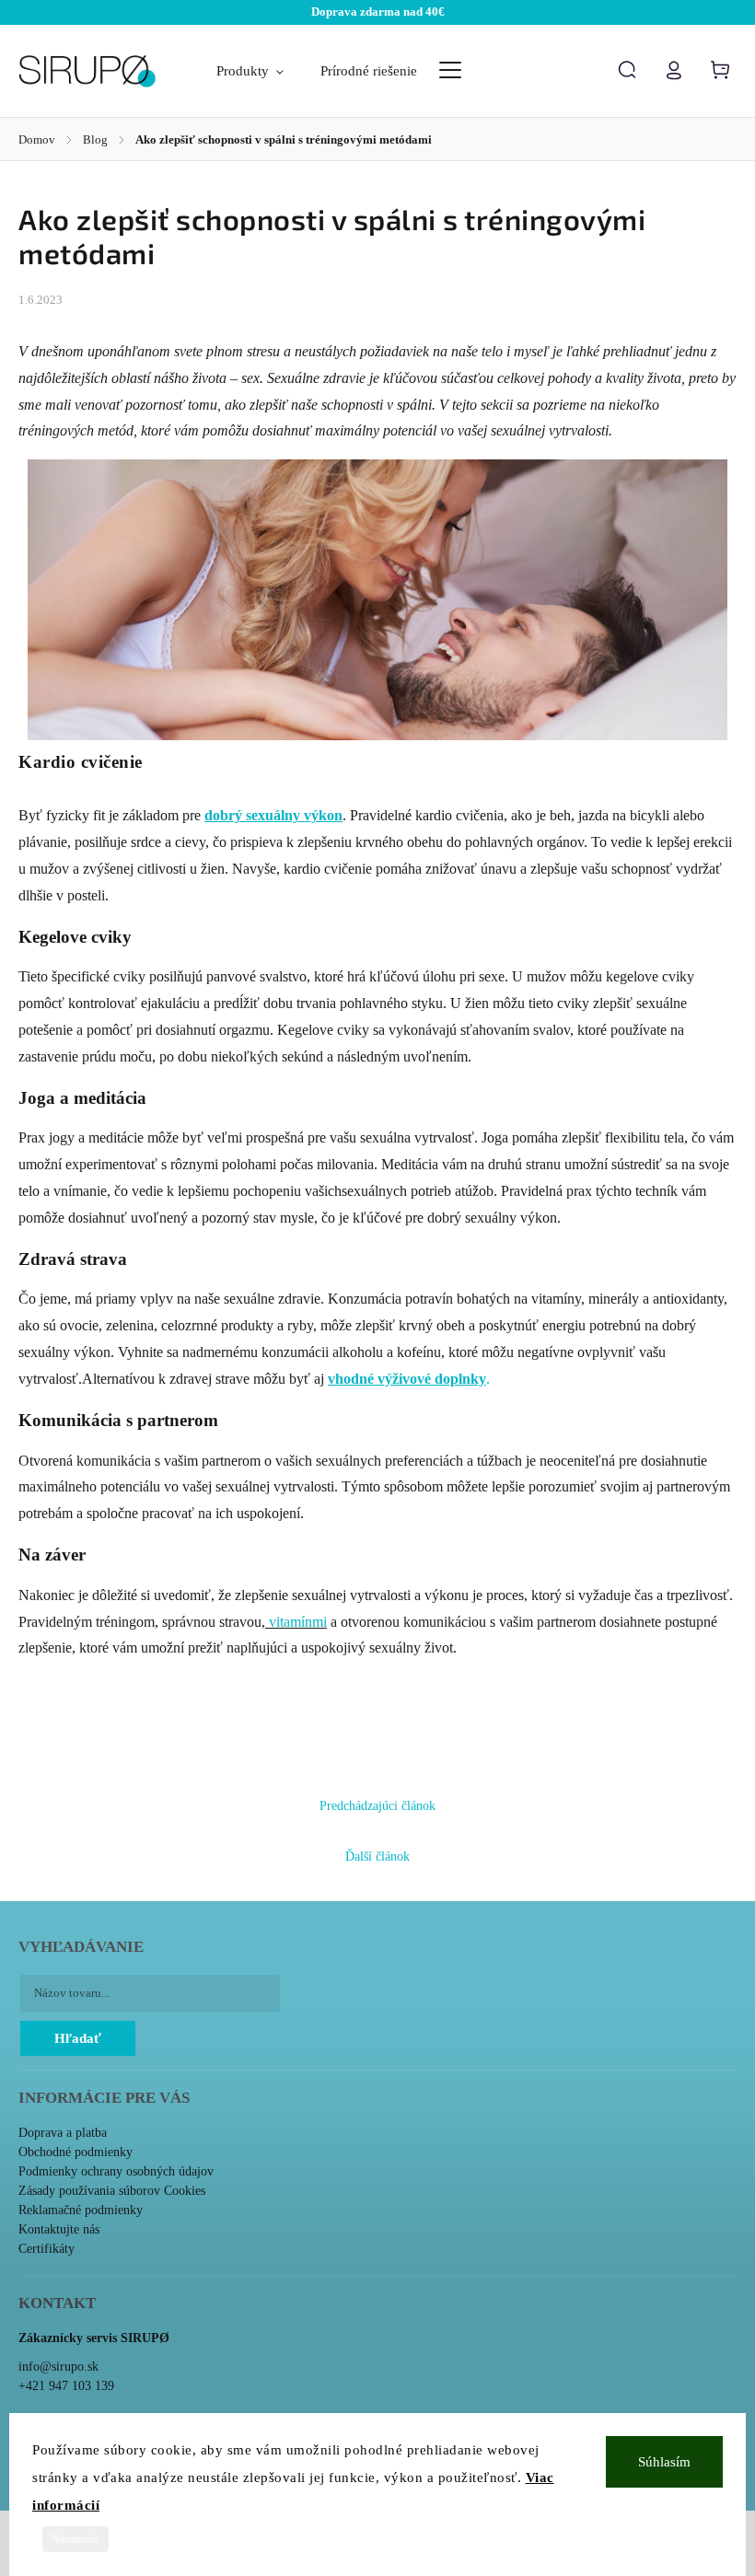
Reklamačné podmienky (81, 2210)
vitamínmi (296, 1622)
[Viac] (450, 70)
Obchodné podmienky (75, 2152)
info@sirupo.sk (58, 2367)
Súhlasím (664, 2462)
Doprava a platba (63, 2133)
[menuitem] (259, 71)
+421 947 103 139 (66, 2386)
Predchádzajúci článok (377, 1806)
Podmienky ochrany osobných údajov (116, 2171)
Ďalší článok (377, 1857)
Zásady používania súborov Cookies (112, 2191)
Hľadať (78, 2038)
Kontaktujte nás (59, 2229)
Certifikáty (46, 2249)
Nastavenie (75, 2539)
